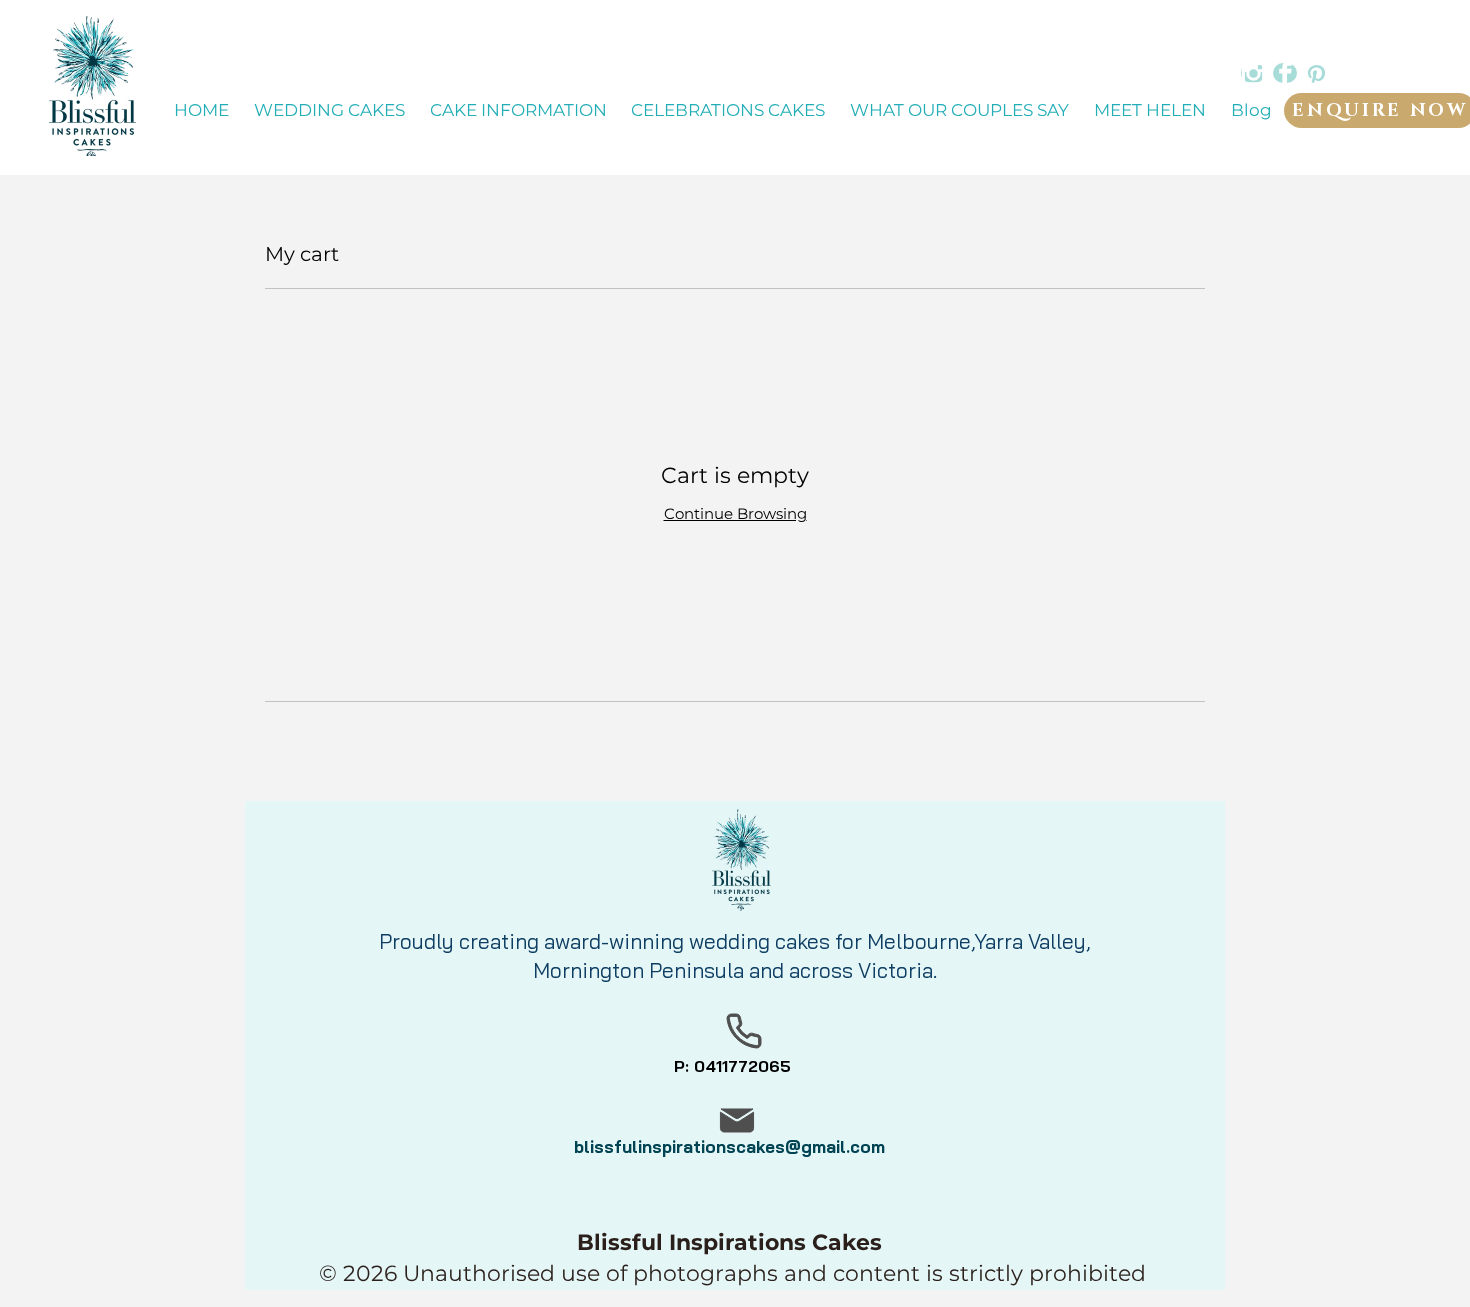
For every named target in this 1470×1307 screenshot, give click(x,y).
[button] (518, 111)
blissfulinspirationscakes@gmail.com (729, 1146)
